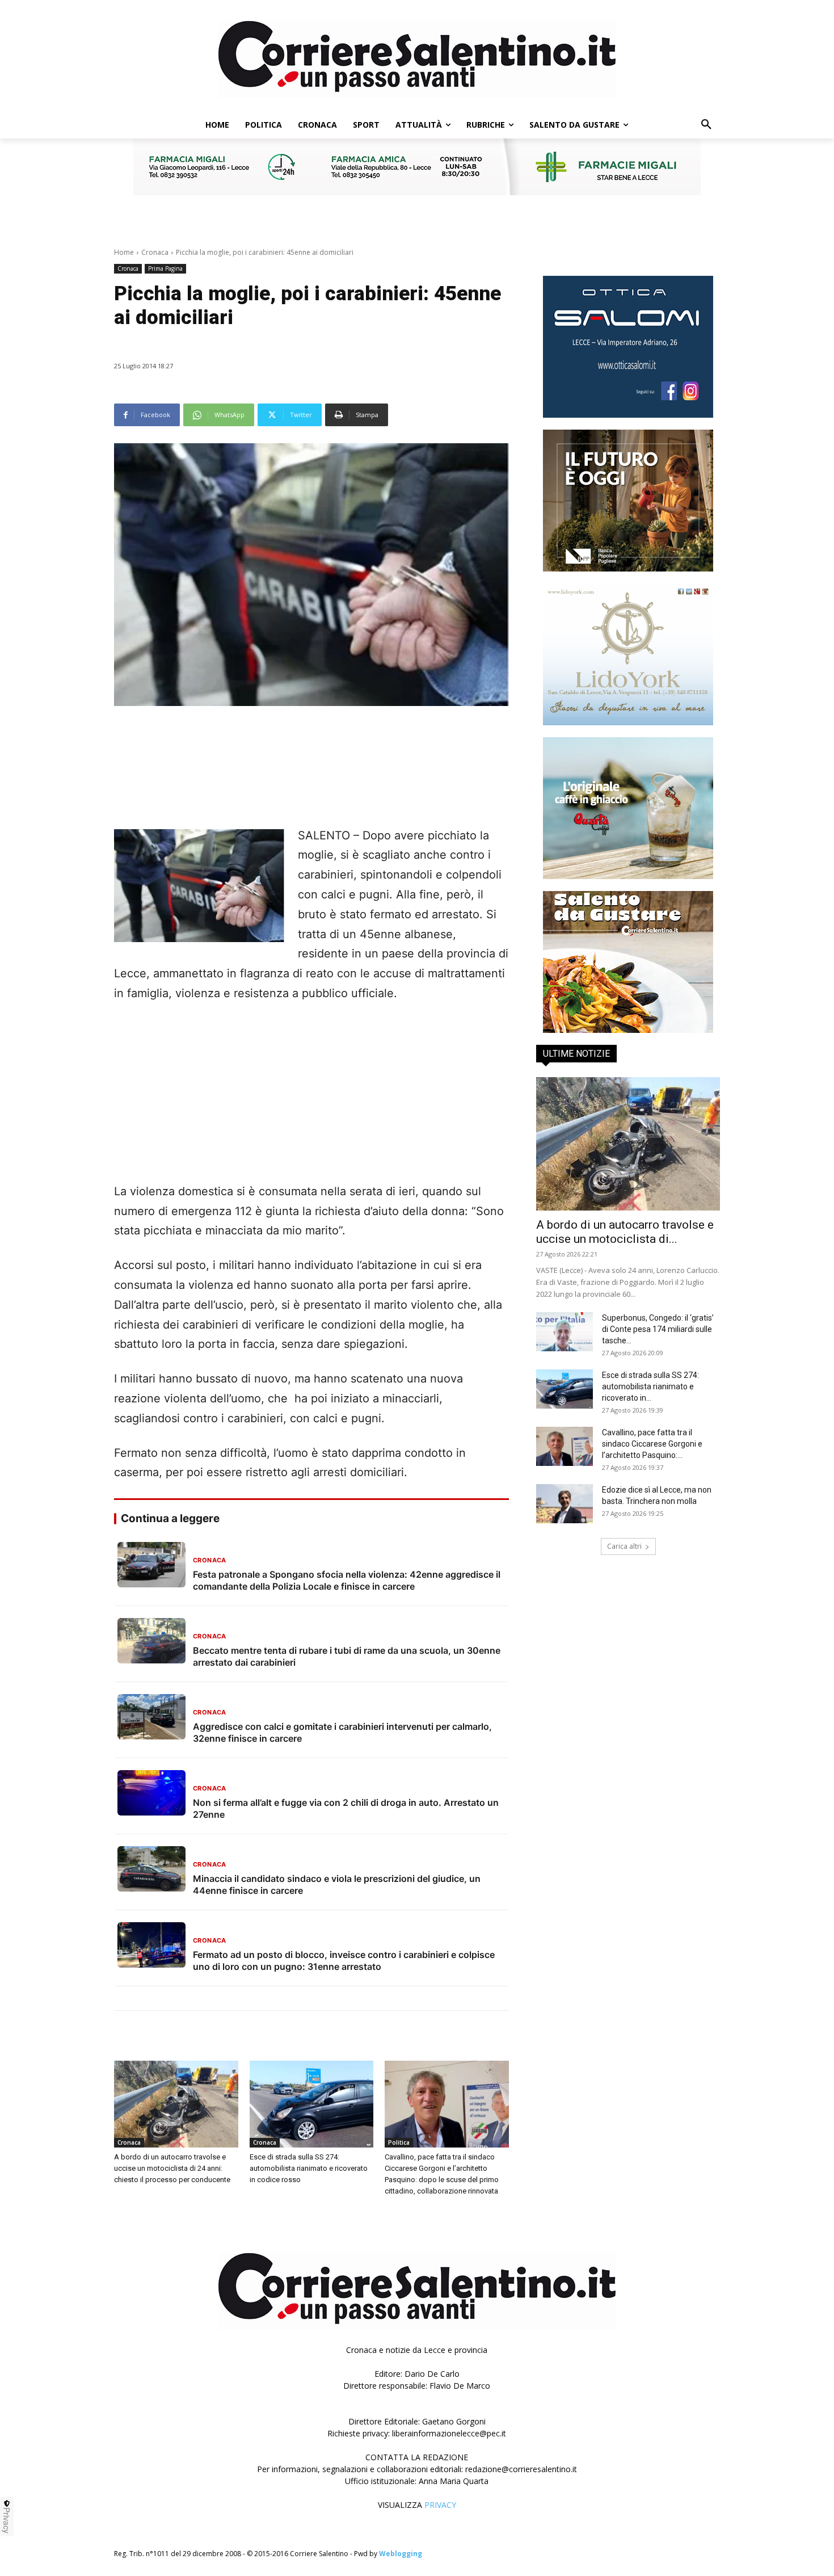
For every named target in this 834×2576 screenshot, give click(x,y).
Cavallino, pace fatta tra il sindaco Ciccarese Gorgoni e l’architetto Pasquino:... (652, 1444)
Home (124, 252)
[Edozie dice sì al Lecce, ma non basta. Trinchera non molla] (565, 1504)
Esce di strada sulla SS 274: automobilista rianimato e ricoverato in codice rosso (309, 2168)
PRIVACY (440, 2505)
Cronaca (155, 252)
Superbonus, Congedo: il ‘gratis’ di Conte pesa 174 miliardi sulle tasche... (658, 1329)
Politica (399, 2142)
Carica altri (624, 1546)
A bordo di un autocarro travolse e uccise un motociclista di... (625, 1232)
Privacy (7, 2520)
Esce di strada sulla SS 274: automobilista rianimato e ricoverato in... (650, 1386)
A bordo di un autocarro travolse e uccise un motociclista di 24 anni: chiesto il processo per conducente (172, 2168)
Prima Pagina (165, 268)
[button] (706, 125)
